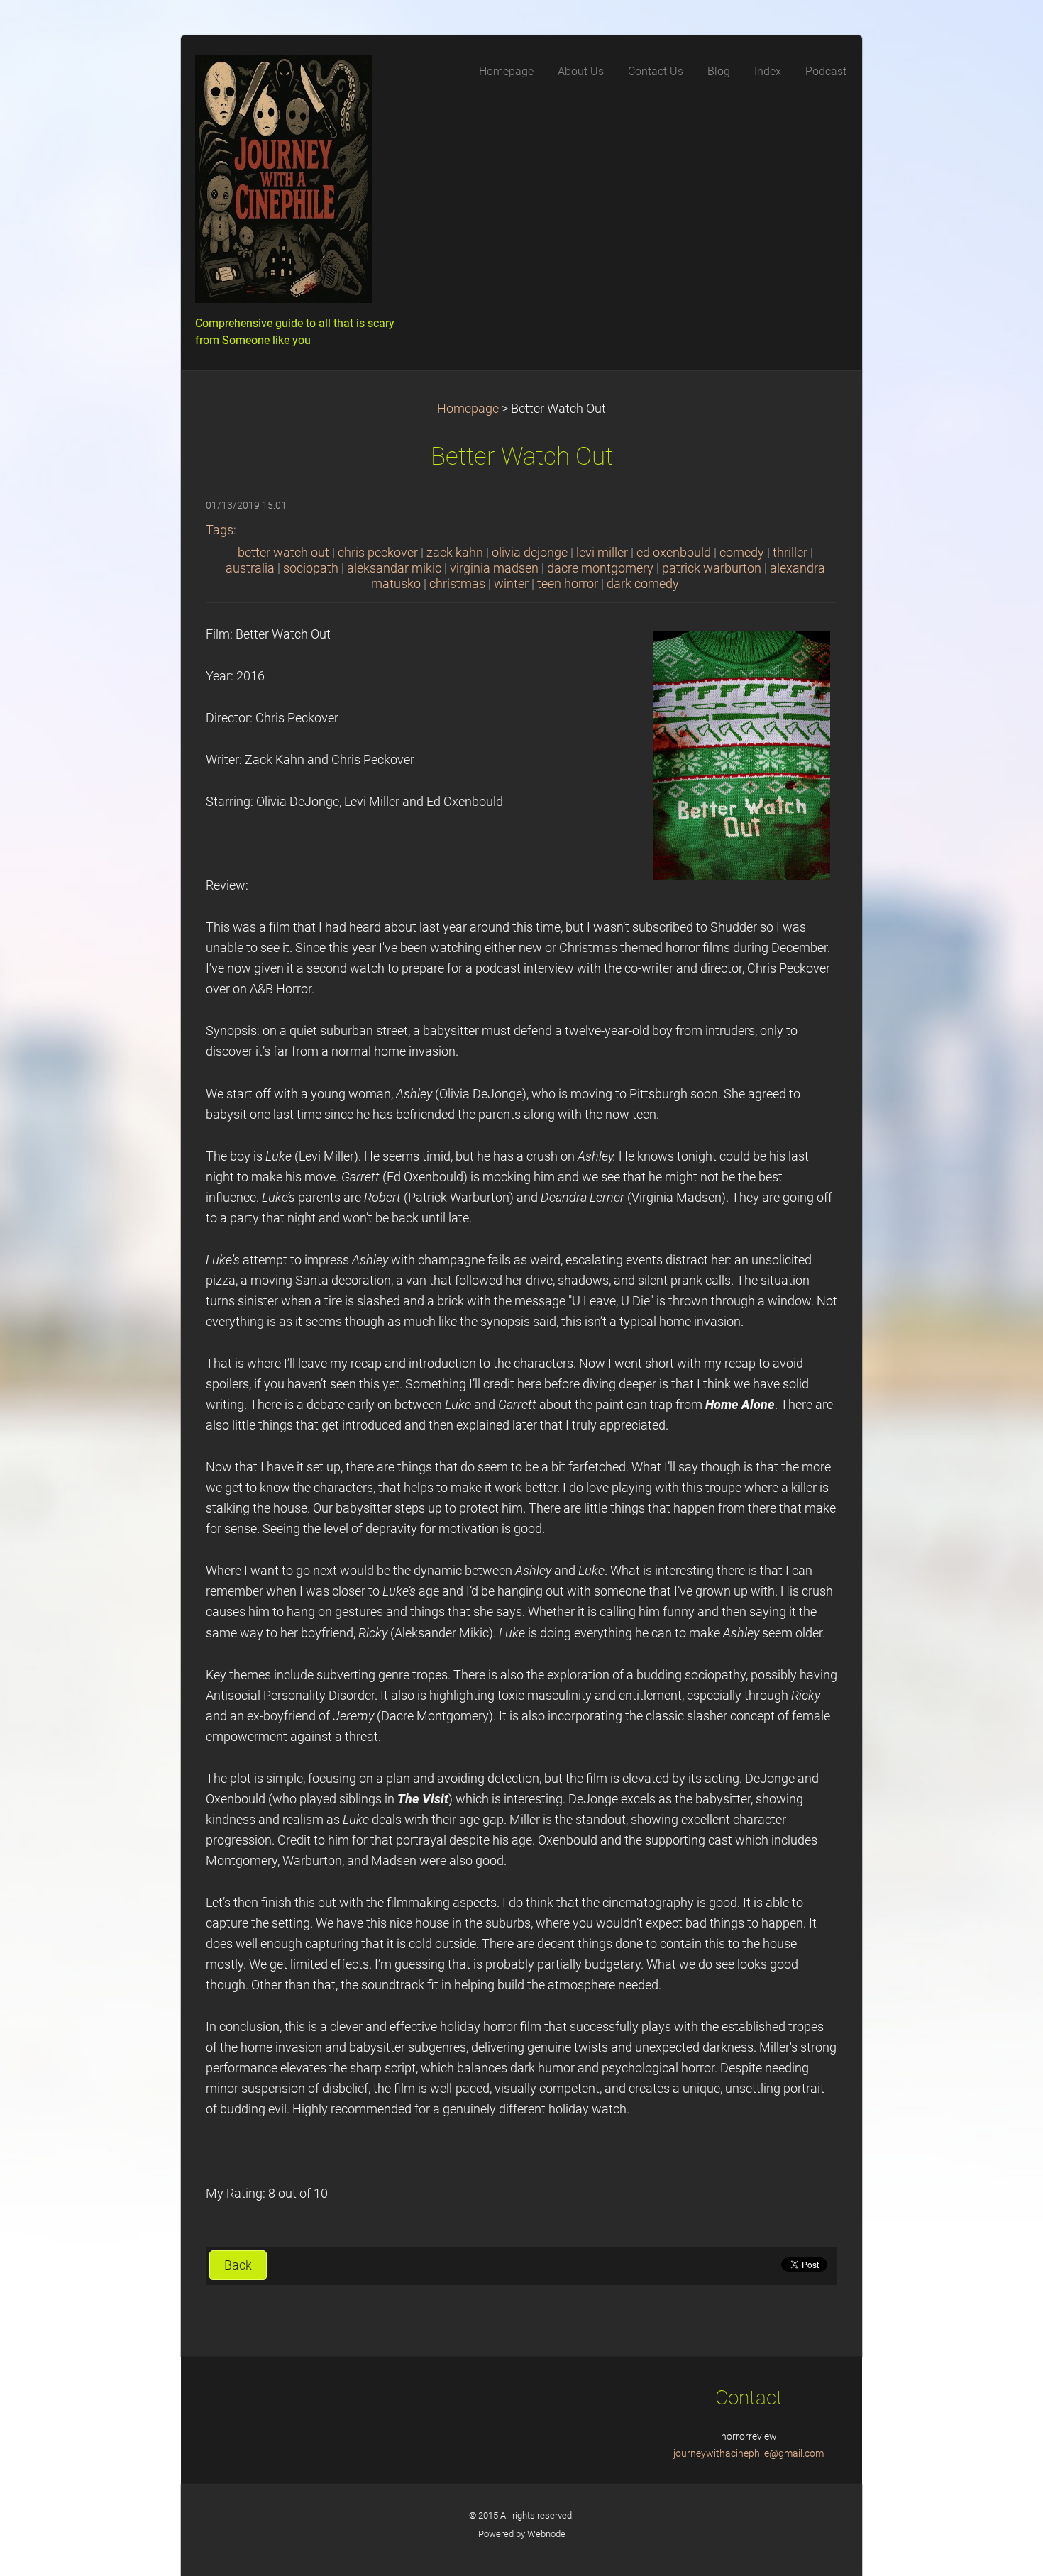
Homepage (468, 409)
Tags (220, 530)
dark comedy (643, 584)
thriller (790, 553)
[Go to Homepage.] (302, 183)
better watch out (283, 553)
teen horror (568, 584)
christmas (457, 584)
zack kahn (455, 553)
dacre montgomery (600, 568)
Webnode (546, 2534)
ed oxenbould (674, 553)
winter (511, 584)
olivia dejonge (530, 553)
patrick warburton (712, 568)
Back (238, 2265)
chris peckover (378, 553)
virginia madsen (494, 568)
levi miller (602, 553)
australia (250, 568)
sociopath (311, 568)
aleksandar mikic (394, 568)
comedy (742, 553)
